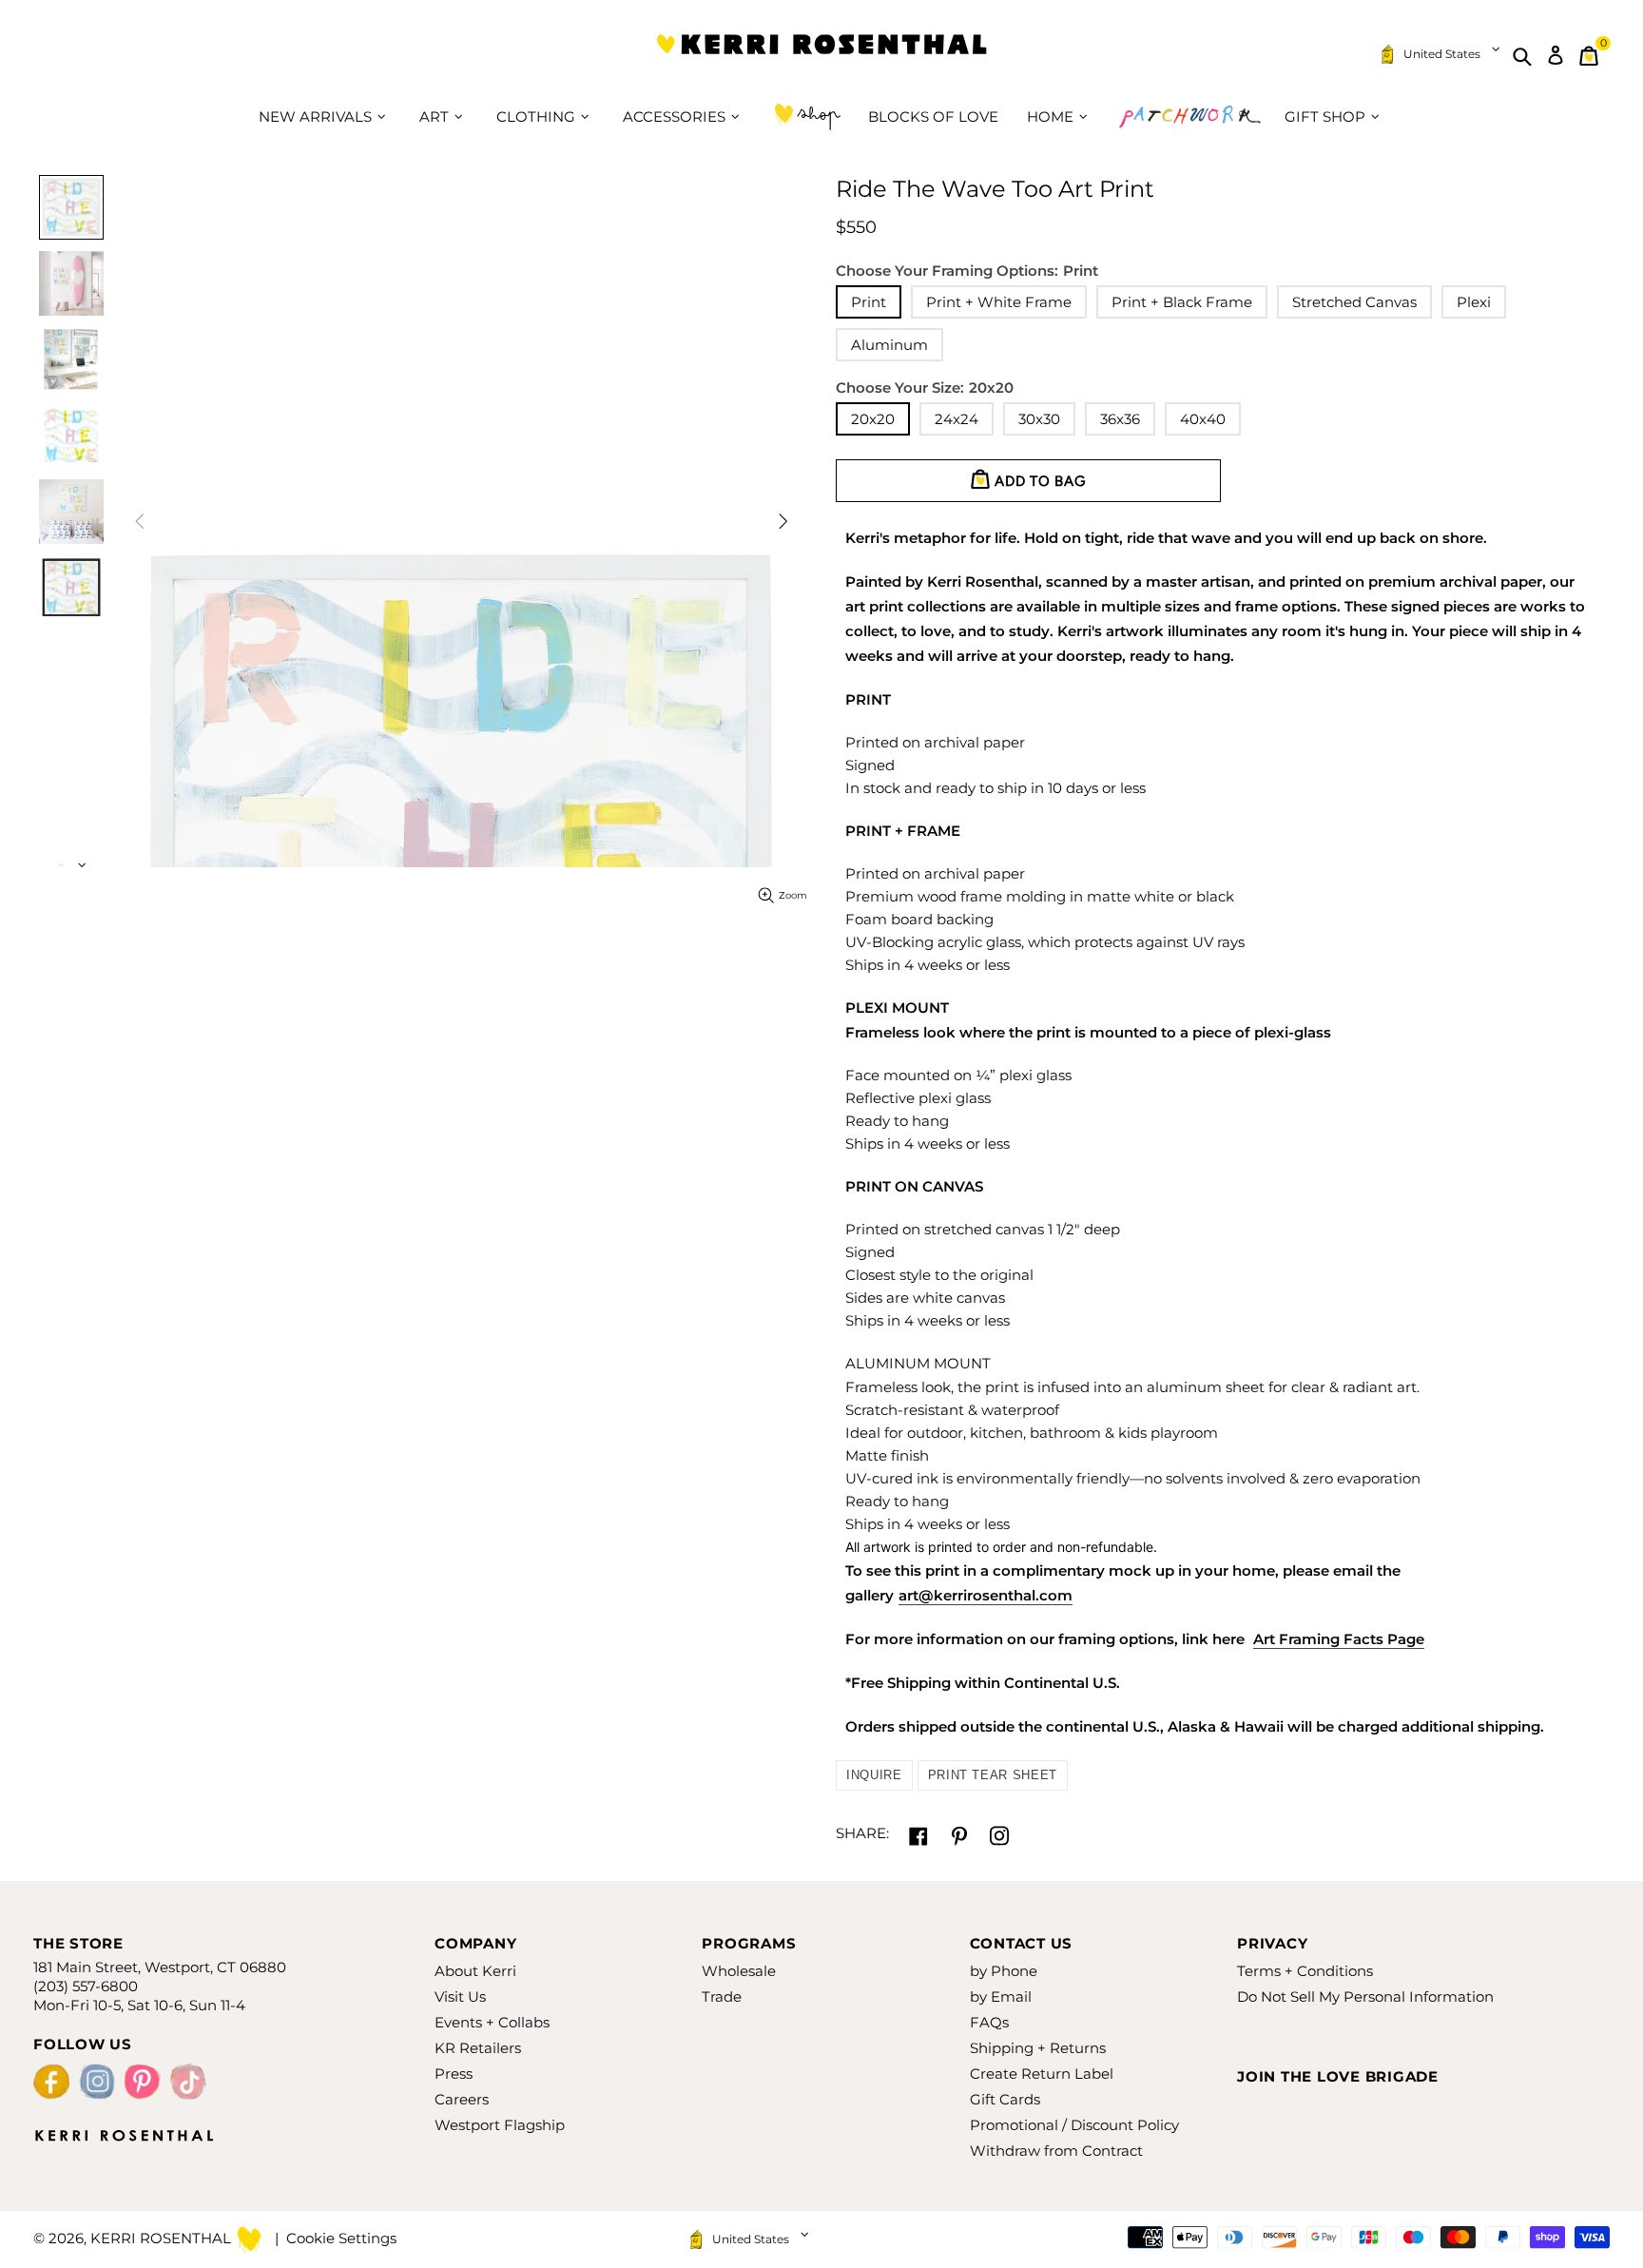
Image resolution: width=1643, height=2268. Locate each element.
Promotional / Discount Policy (1074, 2125)
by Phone (1004, 1971)
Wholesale (739, 1971)
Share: (862, 1833)
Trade (722, 1997)
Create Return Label (1042, 2074)
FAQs (989, 2022)
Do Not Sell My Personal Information (1365, 1997)
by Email (1001, 1997)
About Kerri (475, 1971)
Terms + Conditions (1305, 1971)
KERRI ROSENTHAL (821, 56)
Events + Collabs (492, 2022)
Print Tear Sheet (993, 1775)
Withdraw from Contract (1056, 2151)
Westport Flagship (500, 2125)
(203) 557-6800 (86, 1986)
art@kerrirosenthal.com (986, 1595)
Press (454, 2074)
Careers (462, 2099)
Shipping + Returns (1038, 2048)
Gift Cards (1005, 2099)
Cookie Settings (341, 2238)
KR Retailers (478, 2048)
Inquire (874, 1775)
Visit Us (460, 1997)
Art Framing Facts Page (1339, 1639)
